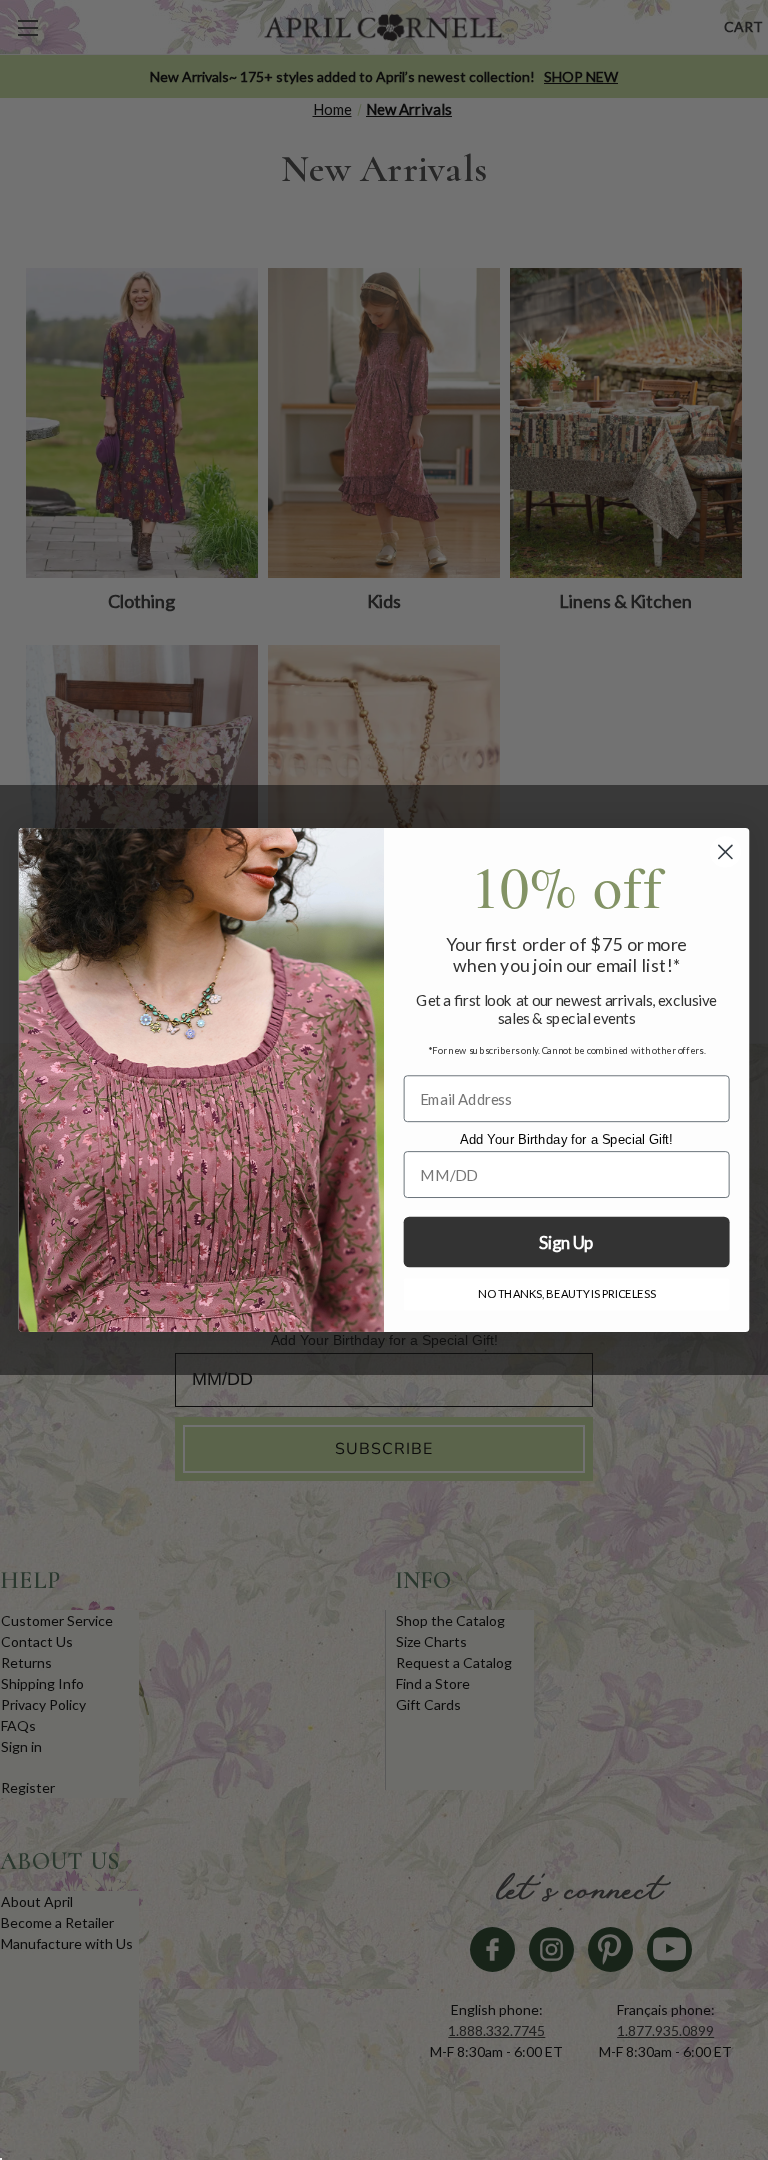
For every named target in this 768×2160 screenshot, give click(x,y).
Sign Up (566, 1242)
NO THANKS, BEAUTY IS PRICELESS (566, 1294)
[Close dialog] (725, 852)
